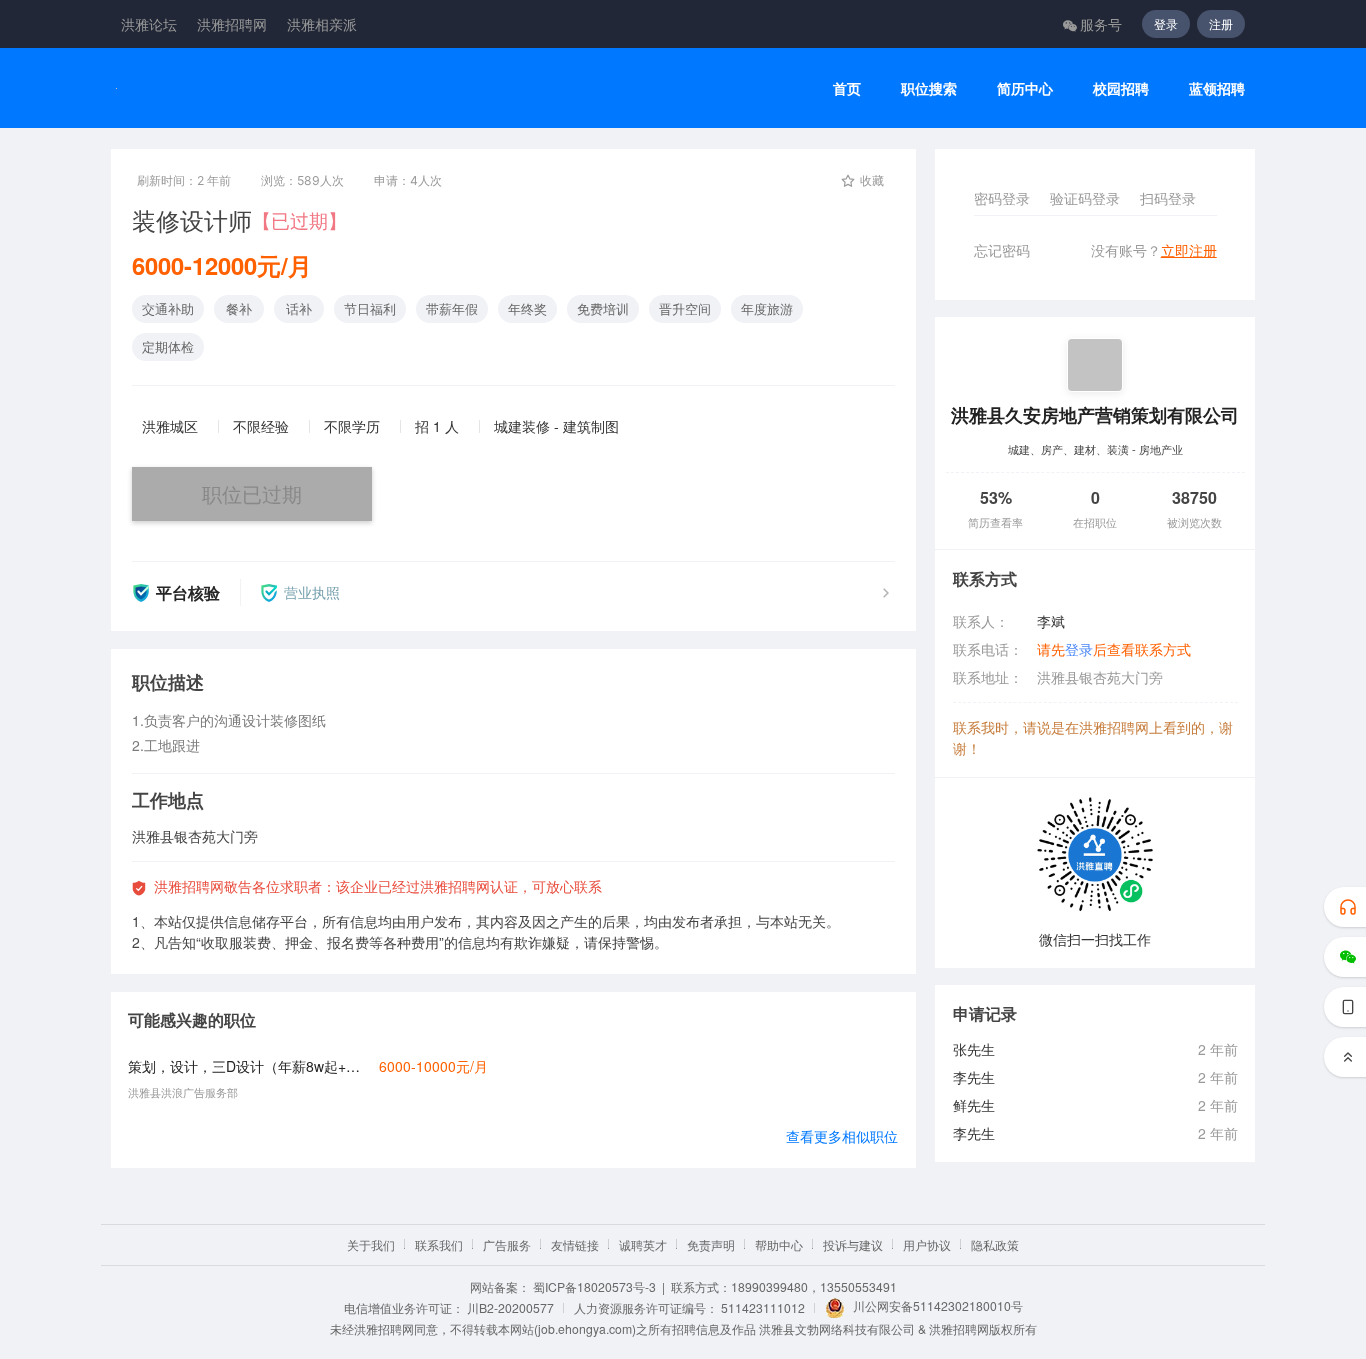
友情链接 (575, 1244)
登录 (1166, 23)
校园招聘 (1121, 88)
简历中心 (1025, 88)
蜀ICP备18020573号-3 (594, 1286)
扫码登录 (1168, 198)
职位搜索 (929, 88)
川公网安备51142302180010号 (938, 1305)
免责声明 (711, 1244)
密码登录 (1002, 198)
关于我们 (371, 1244)
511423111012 (763, 1307)
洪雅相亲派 (322, 24)
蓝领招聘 (1217, 88)
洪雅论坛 (149, 24)
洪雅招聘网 (232, 24)
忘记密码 (1002, 250)
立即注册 (1189, 250)
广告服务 (507, 1244)
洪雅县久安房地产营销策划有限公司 (1095, 414)
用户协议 (927, 1244)
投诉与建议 (853, 1244)
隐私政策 (995, 1244)
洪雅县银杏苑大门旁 (1100, 677)
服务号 (1101, 24)
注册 (1221, 23)
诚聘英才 (643, 1244)
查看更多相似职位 (842, 1136)
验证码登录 (1085, 198)
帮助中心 (779, 1244)
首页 (847, 88)
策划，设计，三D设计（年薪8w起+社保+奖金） (248, 1066)
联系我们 (439, 1244)
